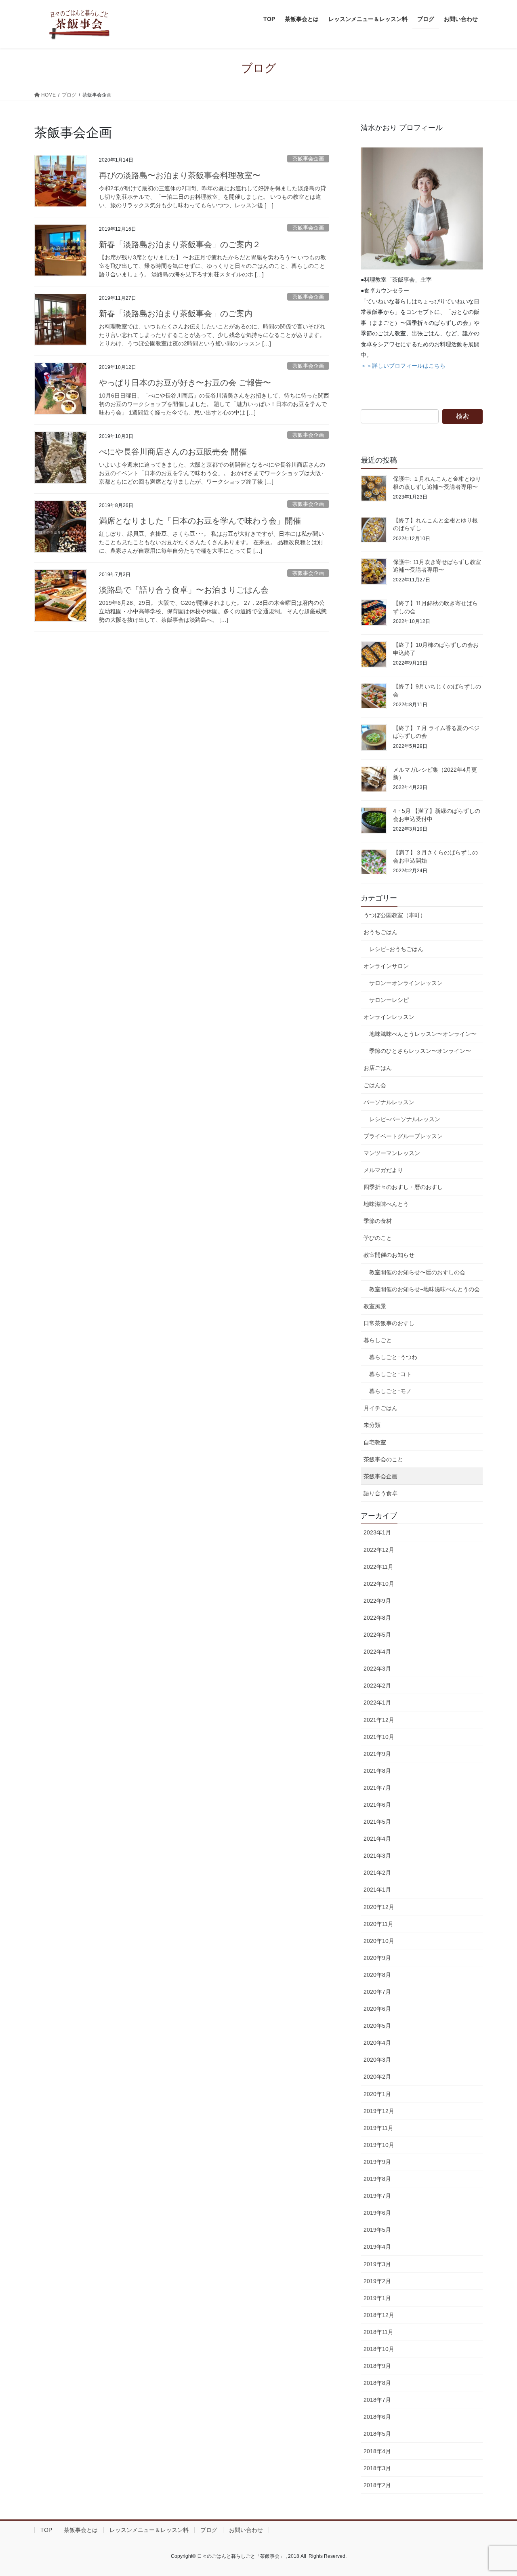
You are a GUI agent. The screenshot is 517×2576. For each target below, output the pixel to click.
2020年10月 (379, 1941)
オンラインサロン (386, 966)
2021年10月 (379, 1737)
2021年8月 (377, 1771)
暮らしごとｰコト (390, 1374)
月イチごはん (380, 1408)
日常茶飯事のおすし (389, 1323)
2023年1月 (377, 1532)
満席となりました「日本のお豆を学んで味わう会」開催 (200, 521)
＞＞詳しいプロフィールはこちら (403, 366)
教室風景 (375, 1306)
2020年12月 (379, 1907)
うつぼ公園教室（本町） (395, 915)
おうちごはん (380, 932)
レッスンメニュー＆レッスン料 (149, 2530)
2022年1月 (377, 1703)
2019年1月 (377, 2298)
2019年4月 (377, 2247)
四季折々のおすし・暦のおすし (403, 1187)
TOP (46, 2530)
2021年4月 (377, 1839)
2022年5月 (377, 1635)
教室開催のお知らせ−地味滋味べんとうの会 (425, 1289)
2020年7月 (377, 1992)
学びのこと (378, 1238)
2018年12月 (379, 2315)
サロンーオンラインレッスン (406, 983)
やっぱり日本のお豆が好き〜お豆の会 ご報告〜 (185, 383)
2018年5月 (377, 2434)
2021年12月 (379, 1720)
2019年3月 (377, 2264)
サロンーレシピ (389, 1000)
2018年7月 (377, 2400)
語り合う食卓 (380, 1493)
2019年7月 (377, 2196)
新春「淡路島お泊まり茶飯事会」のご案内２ (180, 244)
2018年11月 (378, 2332)
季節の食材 (378, 1221)
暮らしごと (378, 1340)
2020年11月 (378, 1924)
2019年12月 (379, 2111)
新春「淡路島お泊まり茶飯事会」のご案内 (176, 314)
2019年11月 (378, 2128)
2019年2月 (377, 2281)
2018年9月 (377, 2366)
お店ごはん (378, 1068)
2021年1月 (377, 1890)
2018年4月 (377, 2451)
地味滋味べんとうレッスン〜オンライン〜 (423, 1034)
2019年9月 (377, 2162)
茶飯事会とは (81, 2530)
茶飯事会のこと (383, 1459)
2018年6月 (377, 2417)
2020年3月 (377, 2060)
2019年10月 (379, 2145)
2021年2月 (377, 1873)
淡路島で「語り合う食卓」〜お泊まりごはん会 (184, 590)
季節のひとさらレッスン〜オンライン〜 (420, 1051)
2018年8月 (377, 2383)
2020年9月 (377, 1958)
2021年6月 (377, 1805)
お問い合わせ (246, 2530)
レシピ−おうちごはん (396, 949)
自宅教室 (375, 1442)
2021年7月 (377, 1788)
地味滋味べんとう (386, 1204)
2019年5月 (377, 2230)
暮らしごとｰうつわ (393, 1357)
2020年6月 (377, 2009)
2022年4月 (377, 1652)
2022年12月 (379, 1550)
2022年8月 (377, 1618)
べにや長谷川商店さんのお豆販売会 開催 (173, 452)
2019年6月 (377, 2213)
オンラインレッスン (389, 1017)
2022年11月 (378, 1567)
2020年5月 (377, 2026)
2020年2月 (377, 2077)
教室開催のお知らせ (389, 1255)
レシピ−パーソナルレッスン (405, 1119)
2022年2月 (377, 1686)
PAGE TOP (497, 2492)
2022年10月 (379, 1584)
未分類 (372, 1425)
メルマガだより (383, 1170)
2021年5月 (377, 1822)
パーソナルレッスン (389, 1102)
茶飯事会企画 (308, 159)
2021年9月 (377, 1754)
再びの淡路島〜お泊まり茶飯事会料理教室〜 (180, 175)
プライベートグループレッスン (403, 1136)
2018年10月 (379, 2349)
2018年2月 (377, 2485)
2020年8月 (377, 1975)
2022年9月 (377, 1601)
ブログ (209, 2530)
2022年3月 (377, 1669)
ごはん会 (375, 1085)
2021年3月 (377, 1856)
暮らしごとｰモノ (390, 1391)
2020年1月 (377, 2094)
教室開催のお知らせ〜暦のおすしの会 (417, 1272)
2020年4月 (377, 2043)
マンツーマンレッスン (392, 1153)
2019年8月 (377, 2179)
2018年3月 (377, 2468)
